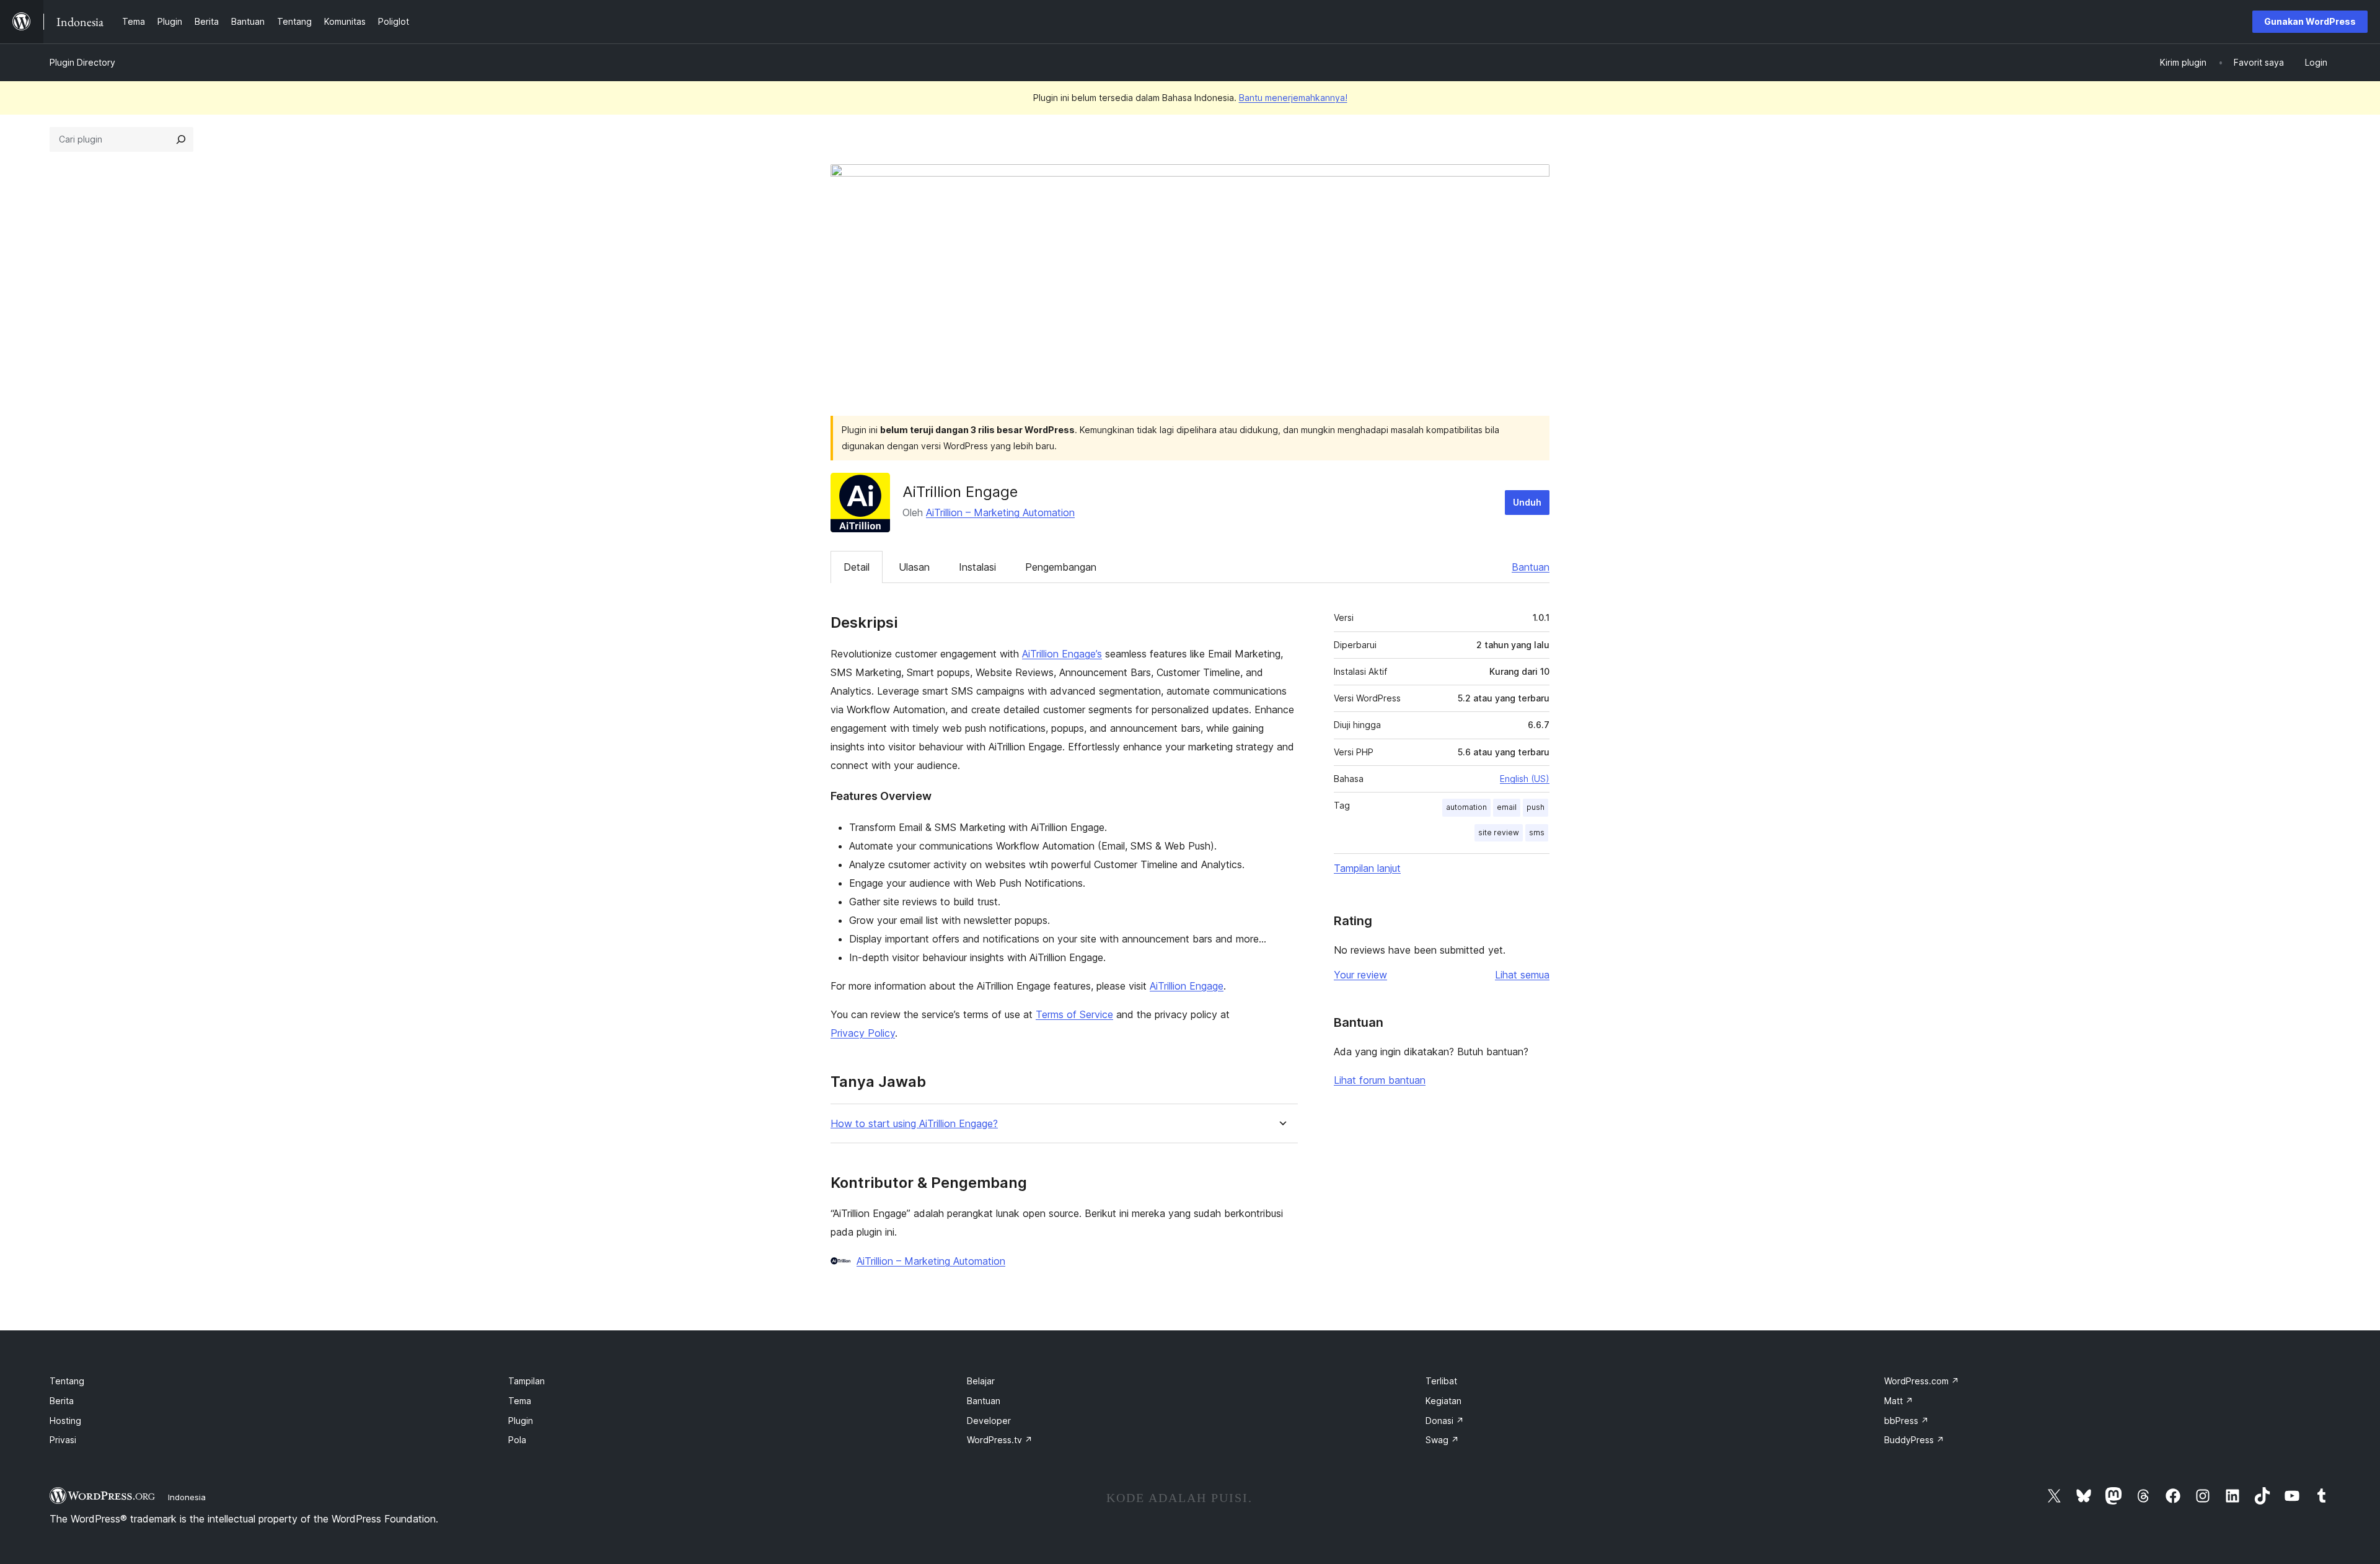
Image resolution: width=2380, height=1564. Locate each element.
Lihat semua (1522, 975)
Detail (857, 567)
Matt (1899, 1401)
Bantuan (1531, 567)
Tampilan (527, 1381)
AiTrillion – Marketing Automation (1000, 512)
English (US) (1525, 779)
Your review (1360, 975)
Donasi (1445, 1421)
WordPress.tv (1000, 1440)
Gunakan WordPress (2310, 21)
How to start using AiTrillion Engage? (914, 1124)
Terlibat (1441, 1381)
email (1507, 807)
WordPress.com (1922, 1381)
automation (1466, 807)
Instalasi (977, 567)
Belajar (981, 1381)
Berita (62, 1401)
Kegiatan (1443, 1401)
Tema (520, 1401)
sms (1537, 833)
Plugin (521, 1421)
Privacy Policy (863, 1033)
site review (1499, 833)
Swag (1442, 1440)
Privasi (63, 1440)
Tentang (67, 1381)
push (1536, 807)
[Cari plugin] (181, 139)
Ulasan (914, 567)
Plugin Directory (82, 62)
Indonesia (187, 1497)
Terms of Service (1074, 1014)
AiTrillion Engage (1187, 986)
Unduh (1527, 502)
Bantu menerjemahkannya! (1293, 98)
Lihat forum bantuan (1380, 1080)
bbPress (1906, 1421)
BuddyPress (1914, 1440)
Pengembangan (1061, 567)
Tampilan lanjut (1367, 868)
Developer (989, 1421)
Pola (517, 1440)
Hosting (65, 1421)
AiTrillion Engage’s (1062, 654)
